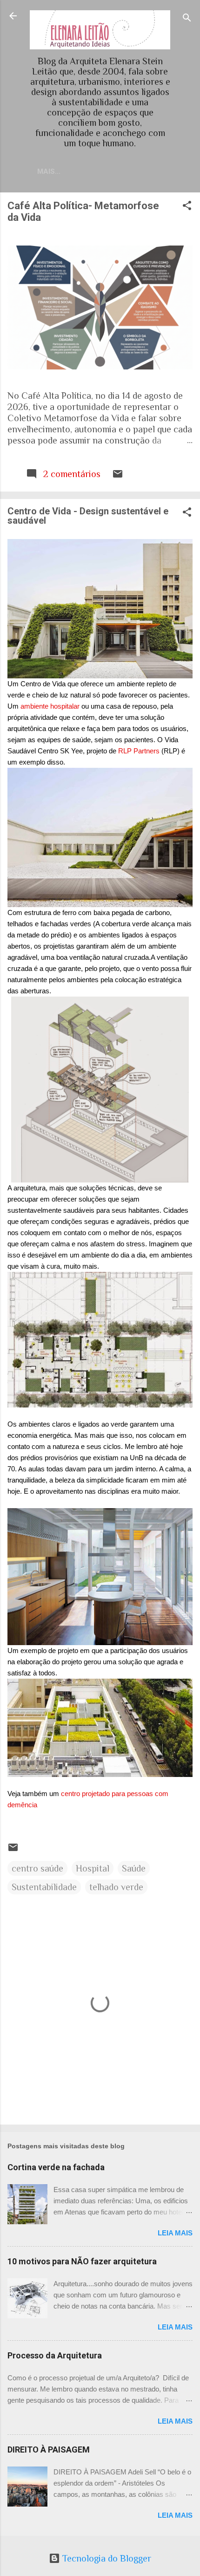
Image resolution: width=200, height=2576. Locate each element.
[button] (187, 207)
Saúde (134, 1868)
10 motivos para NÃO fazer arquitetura (82, 2261)
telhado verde (116, 1887)
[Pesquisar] (187, 19)
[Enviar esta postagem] (118, 476)
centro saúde (37, 1868)
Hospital (93, 1868)
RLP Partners (139, 751)
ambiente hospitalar (50, 706)
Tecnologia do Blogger (106, 2558)
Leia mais (175, 2233)
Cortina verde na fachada (56, 2167)
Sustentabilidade (44, 1887)
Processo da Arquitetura (55, 2355)
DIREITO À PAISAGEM (49, 2450)
